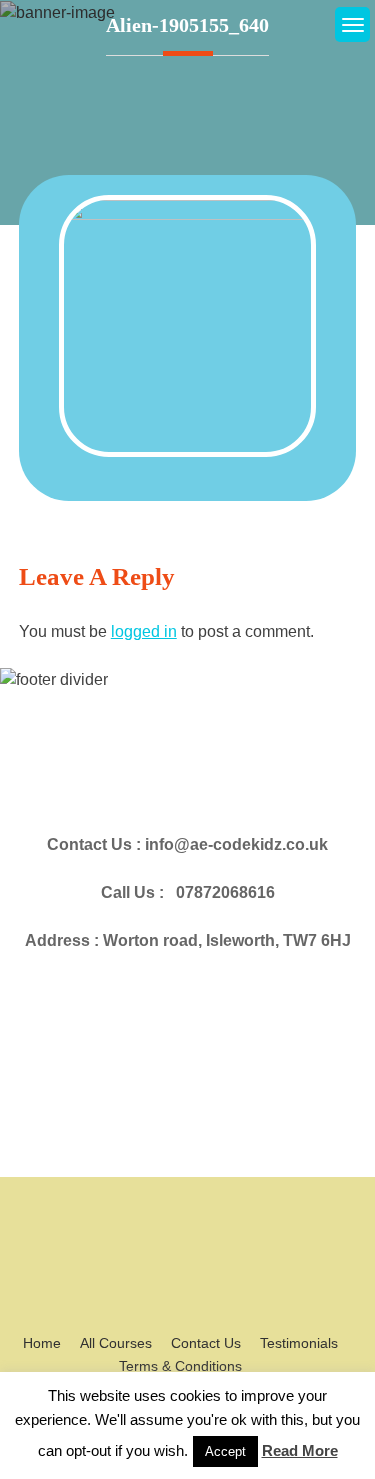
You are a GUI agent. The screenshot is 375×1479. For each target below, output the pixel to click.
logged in (144, 631)
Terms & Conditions (180, 1366)
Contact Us (206, 1343)
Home (42, 1343)
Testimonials (299, 1343)
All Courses (116, 1343)
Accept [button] (225, 1451)
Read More (300, 1450)
